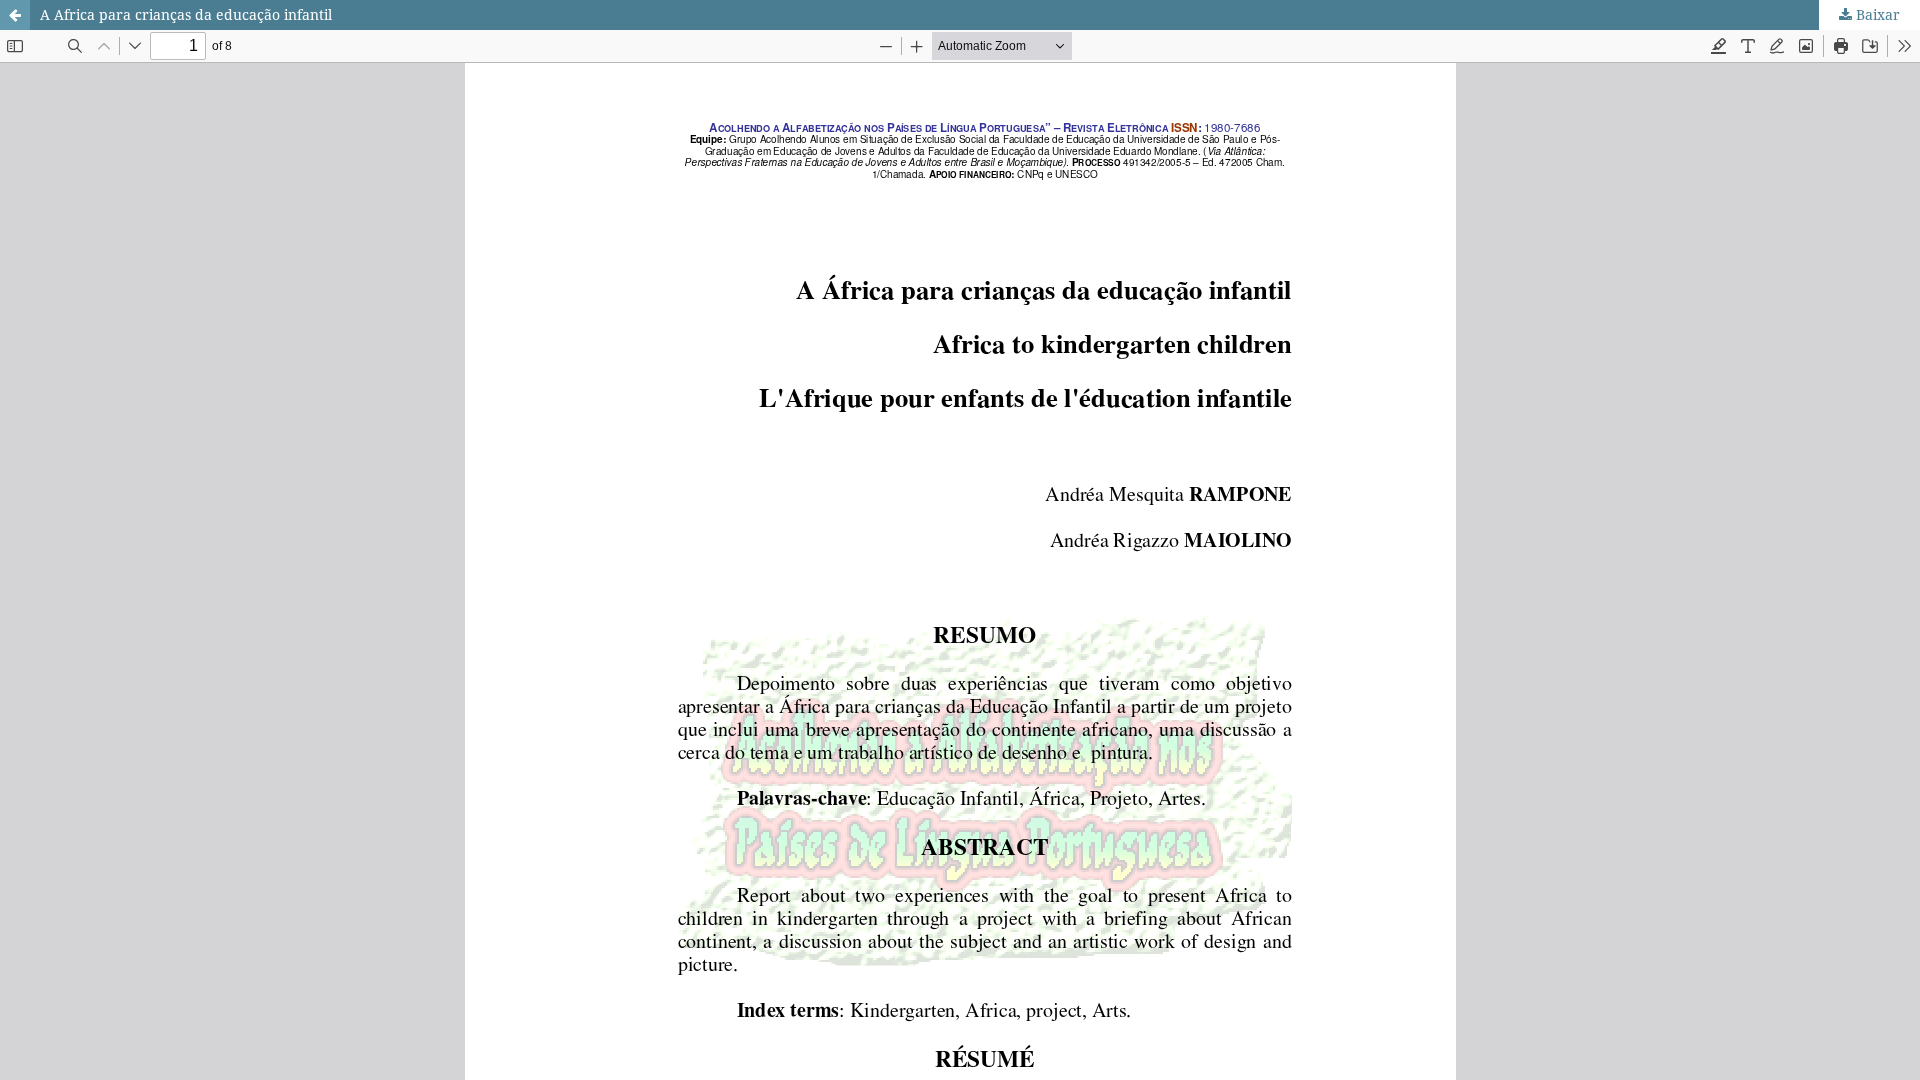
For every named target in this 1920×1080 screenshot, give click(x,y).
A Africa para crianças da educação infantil (186, 14)
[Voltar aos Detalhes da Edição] (15, 15)
